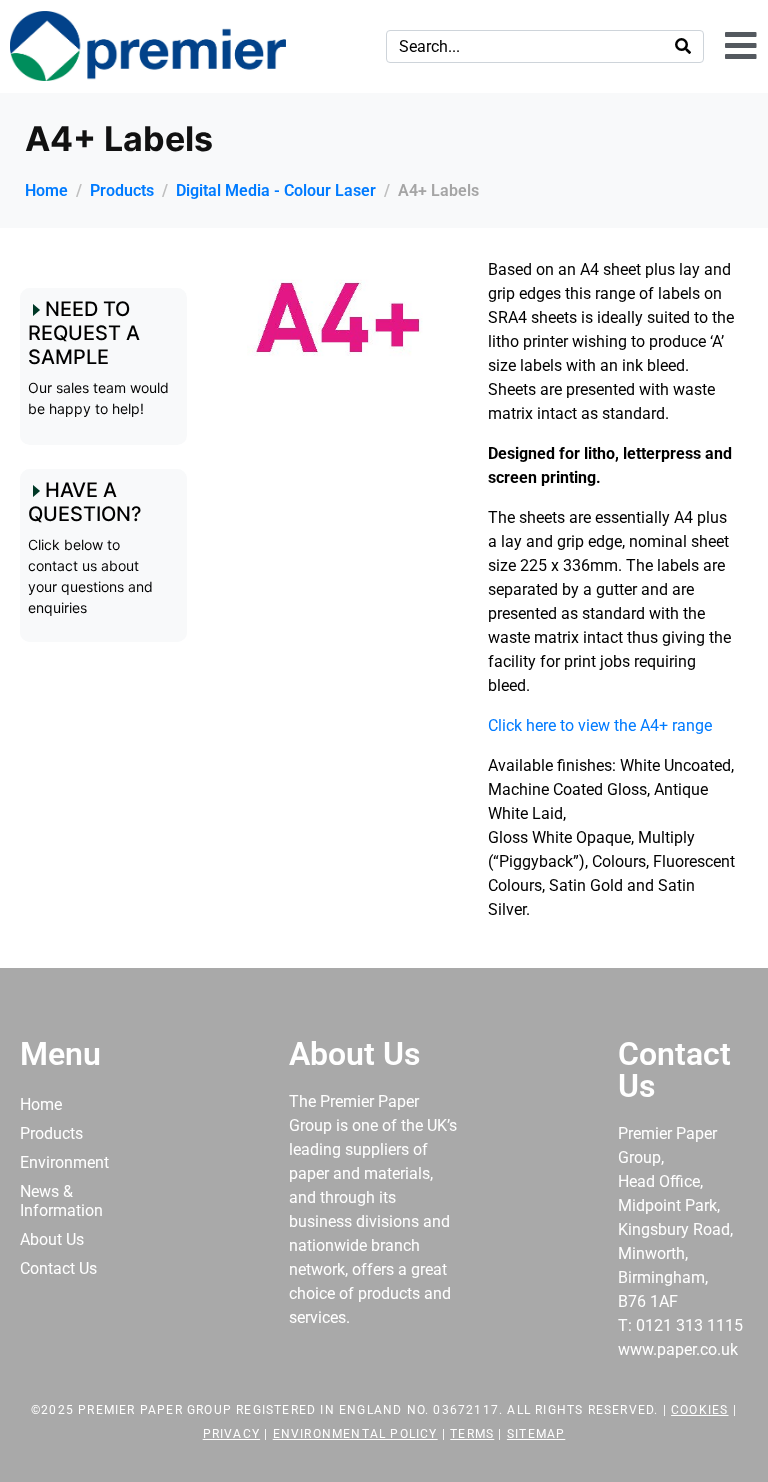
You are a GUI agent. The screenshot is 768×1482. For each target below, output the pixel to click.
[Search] (683, 46)
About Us (52, 1239)
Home (41, 1104)
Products (51, 1133)
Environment (64, 1162)
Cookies (699, 1410)
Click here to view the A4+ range (600, 725)
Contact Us (58, 1268)
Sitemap (536, 1434)
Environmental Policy (355, 1434)
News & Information (61, 1201)
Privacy (231, 1434)
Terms (472, 1434)
